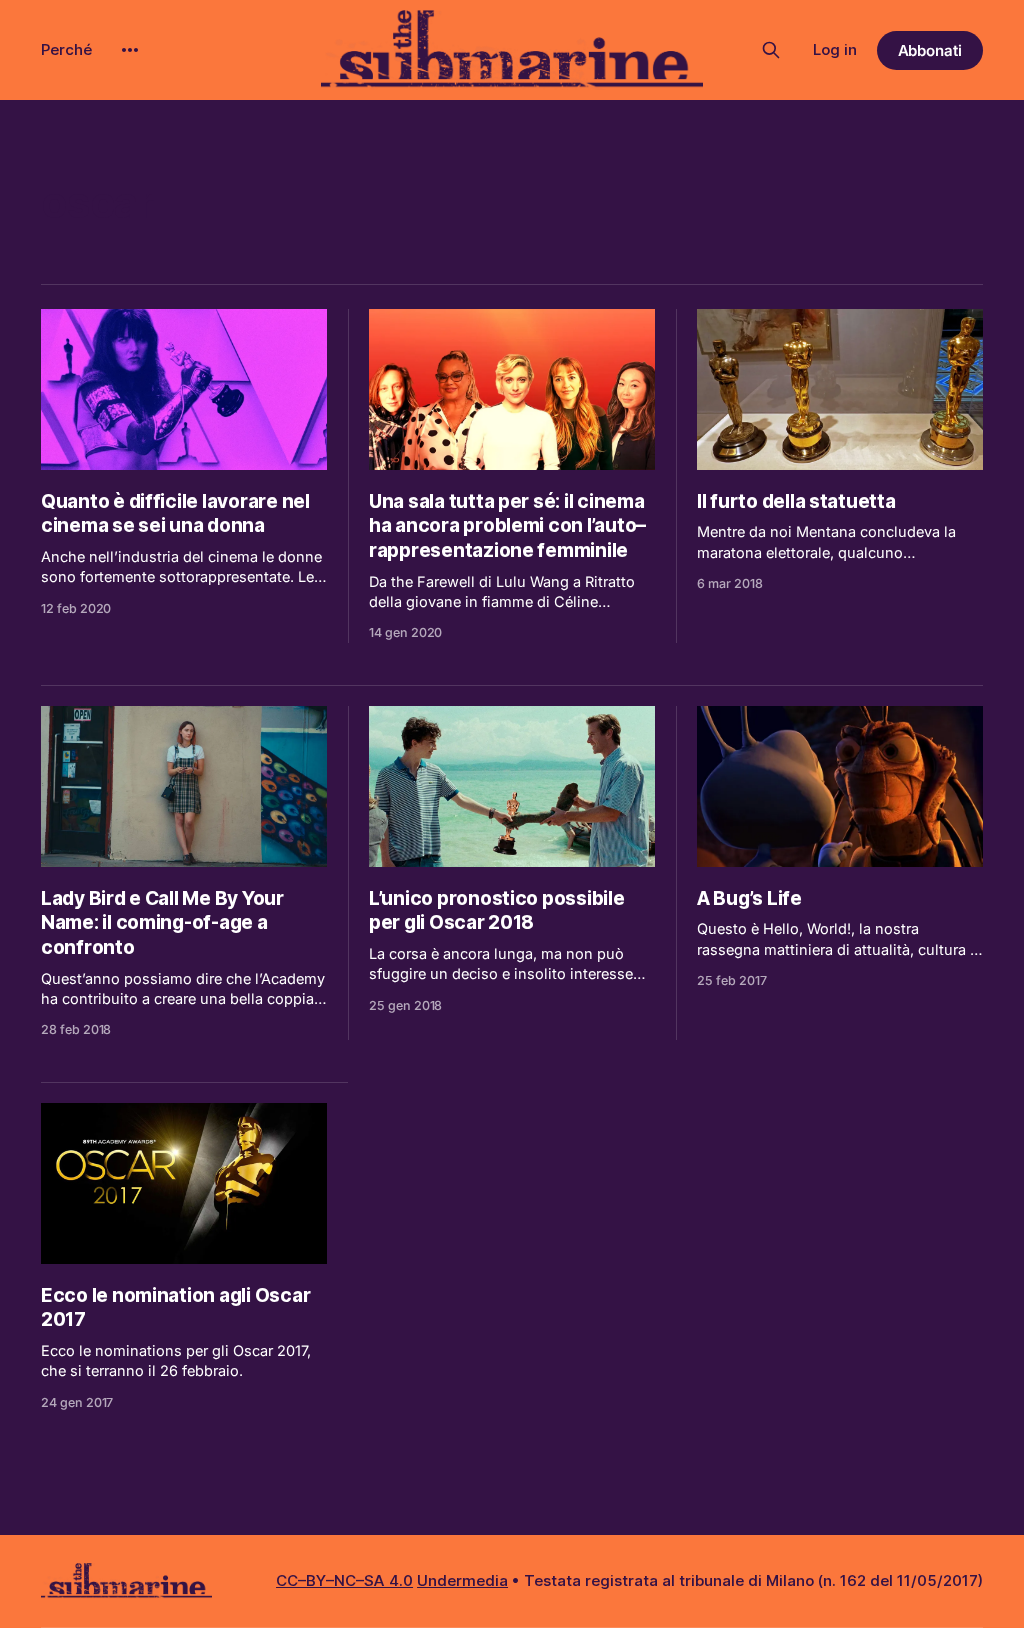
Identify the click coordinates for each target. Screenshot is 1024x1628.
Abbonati (930, 50)
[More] (130, 50)
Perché (66, 49)
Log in (835, 49)
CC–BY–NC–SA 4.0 (344, 1580)
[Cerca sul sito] (771, 50)
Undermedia (462, 1580)
